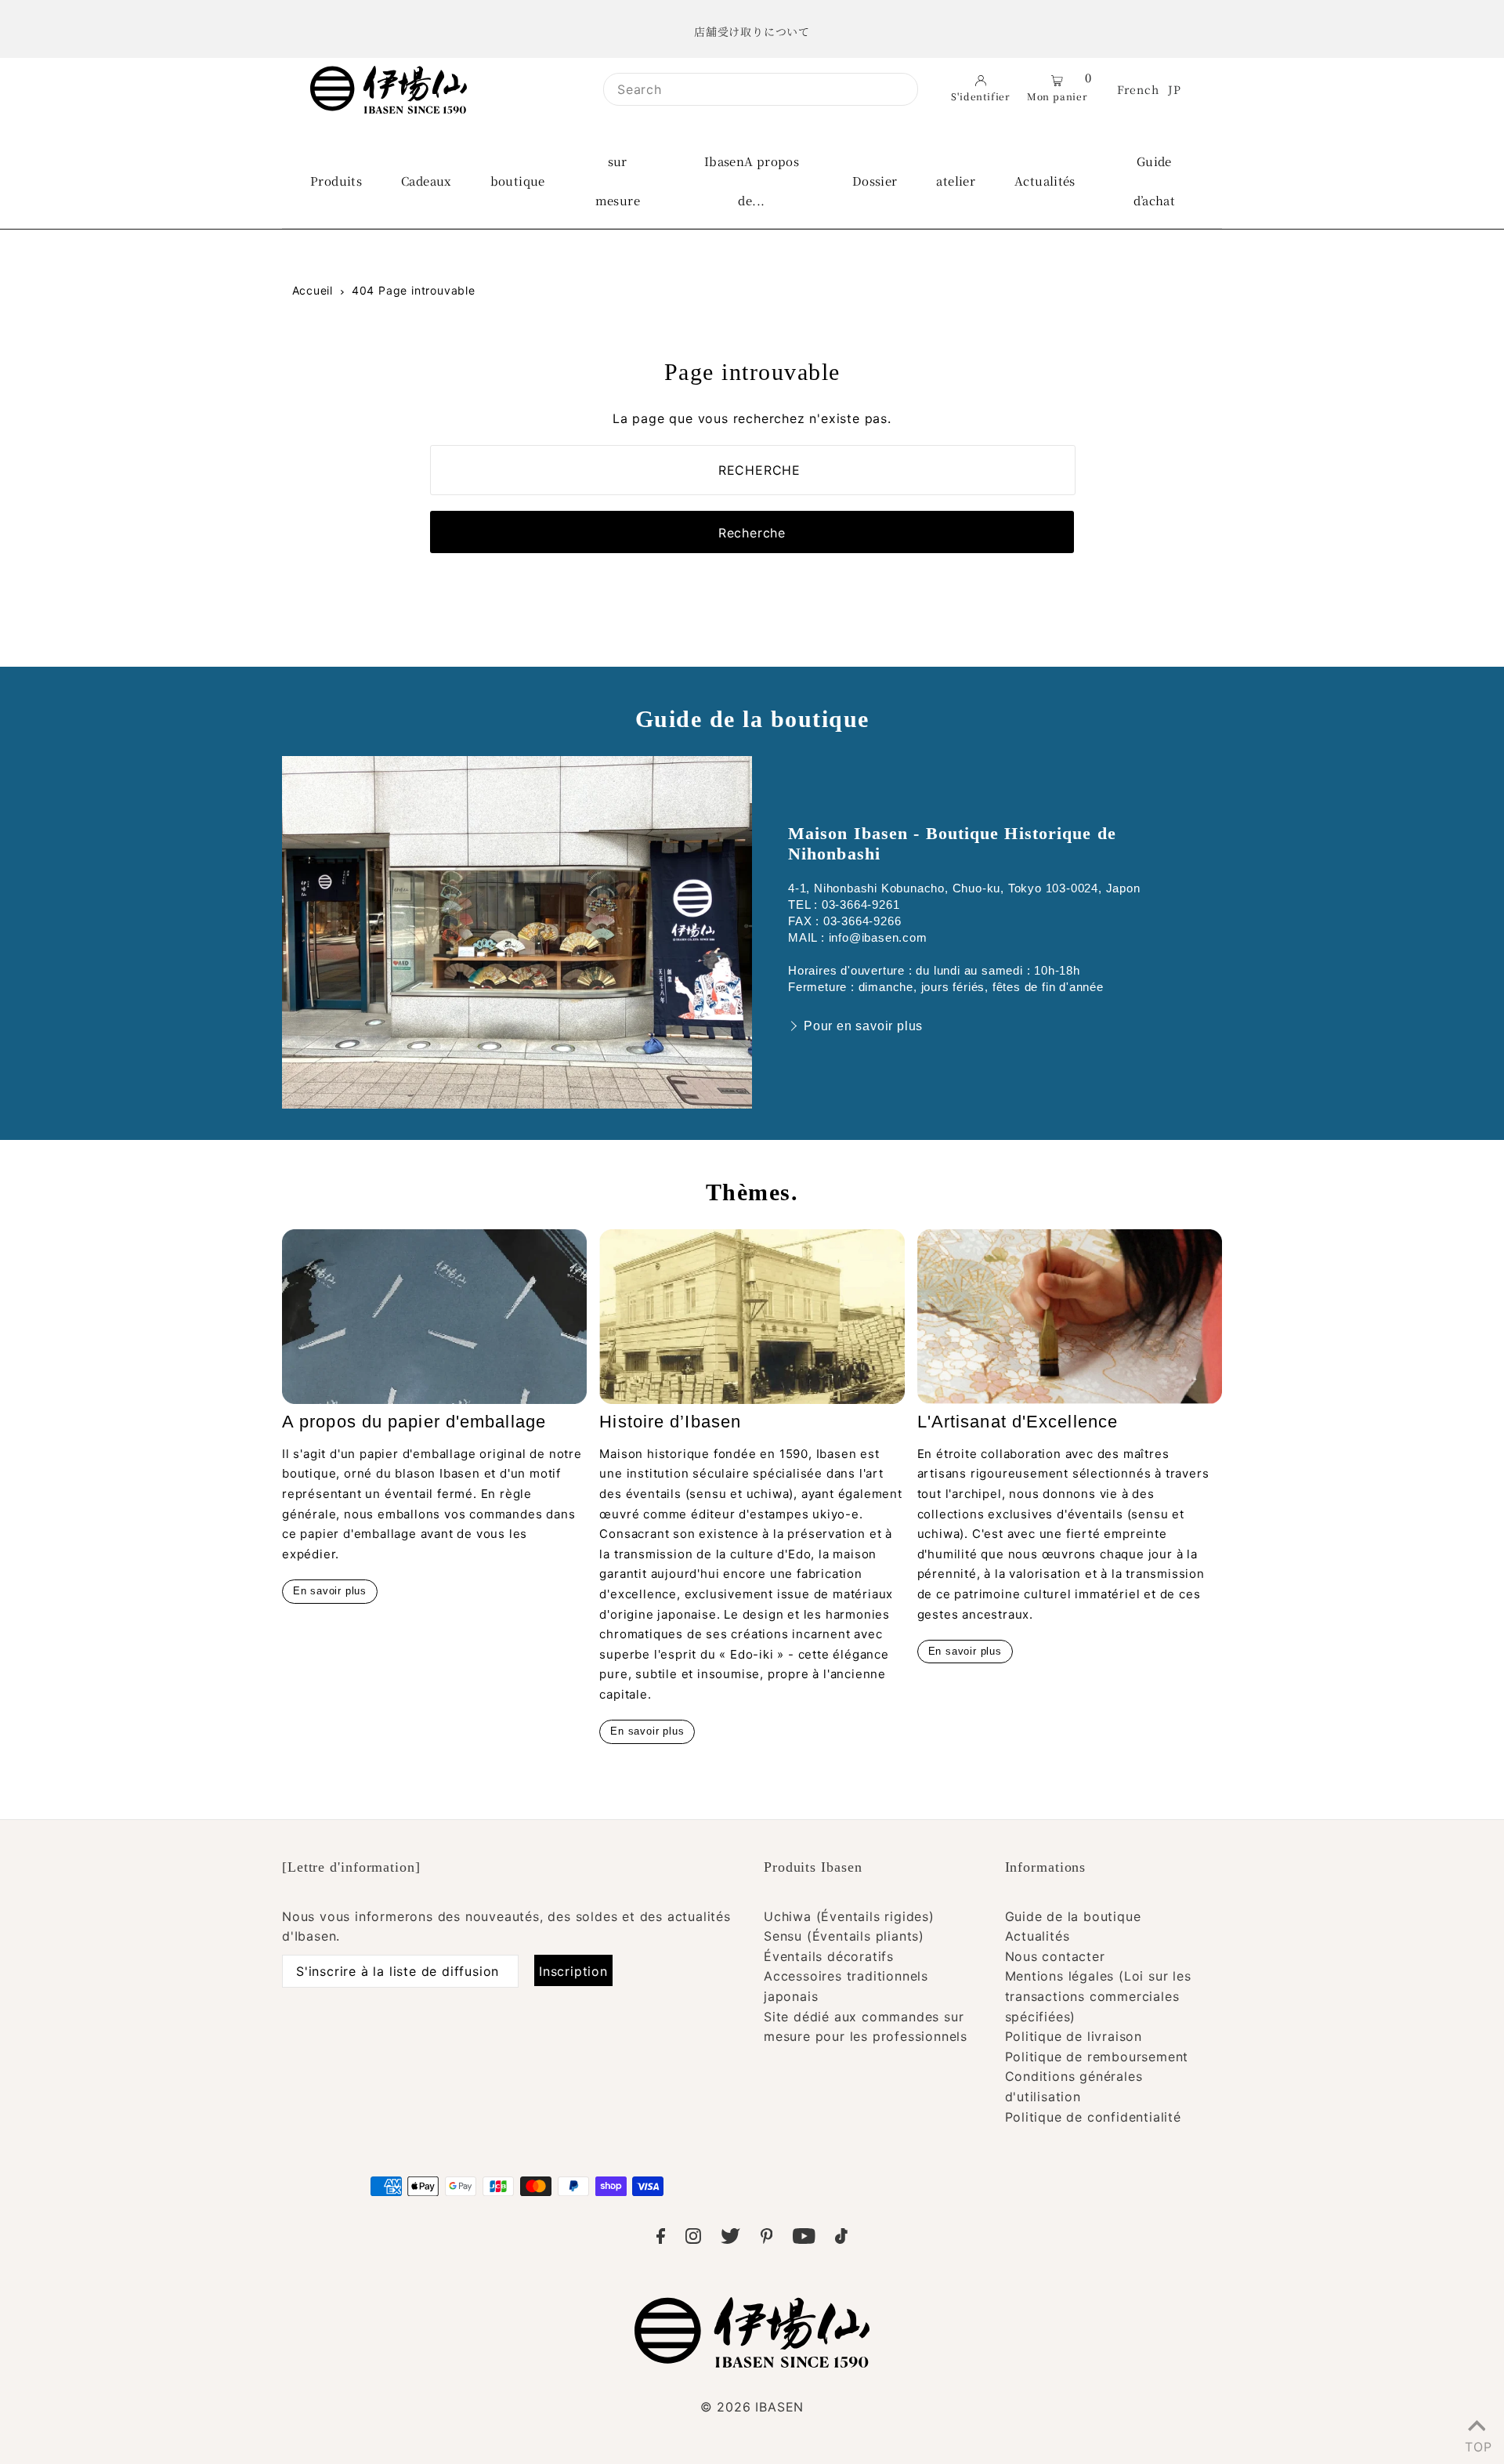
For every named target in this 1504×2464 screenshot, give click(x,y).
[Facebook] (661, 2239)
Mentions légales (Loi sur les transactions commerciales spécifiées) (1098, 1996)
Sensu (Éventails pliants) (844, 1936)
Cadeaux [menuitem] (426, 181)
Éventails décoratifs (829, 1956)
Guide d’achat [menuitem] (1155, 181)
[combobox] (761, 89)
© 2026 (752, 2407)
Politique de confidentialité (1093, 2117)
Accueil (313, 290)
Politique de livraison (1074, 2036)
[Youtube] (804, 2239)
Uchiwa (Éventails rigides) (849, 1916)
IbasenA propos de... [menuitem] (752, 181)
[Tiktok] (841, 2239)
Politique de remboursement (1097, 2057)
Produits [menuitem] (336, 181)
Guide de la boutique (1073, 1916)
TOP (1477, 2444)
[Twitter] (730, 2239)
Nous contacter (1055, 1956)
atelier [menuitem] (956, 181)
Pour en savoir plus (863, 1026)
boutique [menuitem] (518, 181)
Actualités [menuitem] (1045, 181)
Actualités (1038, 1936)
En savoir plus (330, 1591)
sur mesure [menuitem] (618, 181)
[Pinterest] (767, 2239)
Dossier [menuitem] (875, 181)
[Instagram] (693, 2239)
